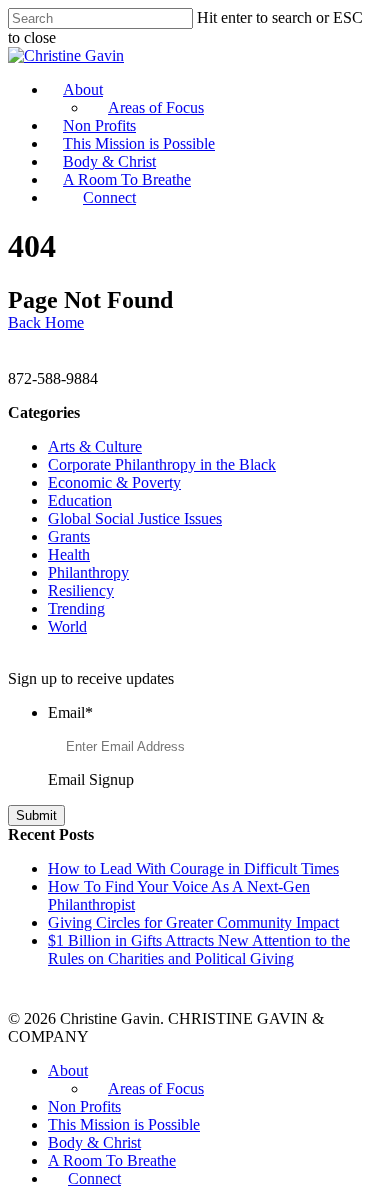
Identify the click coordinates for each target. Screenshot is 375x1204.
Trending (76, 608)
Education (80, 500)
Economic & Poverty (114, 482)
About (83, 89)
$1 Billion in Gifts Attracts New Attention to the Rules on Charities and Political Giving (199, 949)
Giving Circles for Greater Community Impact (193, 922)
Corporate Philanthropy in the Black (162, 464)
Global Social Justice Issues (135, 518)
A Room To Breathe (127, 179)
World (67, 626)
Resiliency (81, 590)
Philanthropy (88, 572)
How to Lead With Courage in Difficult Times (193, 868)
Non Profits (99, 125)
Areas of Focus (156, 107)
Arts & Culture (95, 446)
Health (69, 554)
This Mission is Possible (139, 143)
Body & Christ (109, 161)
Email (70, 712)
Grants (69, 536)
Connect (109, 197)
